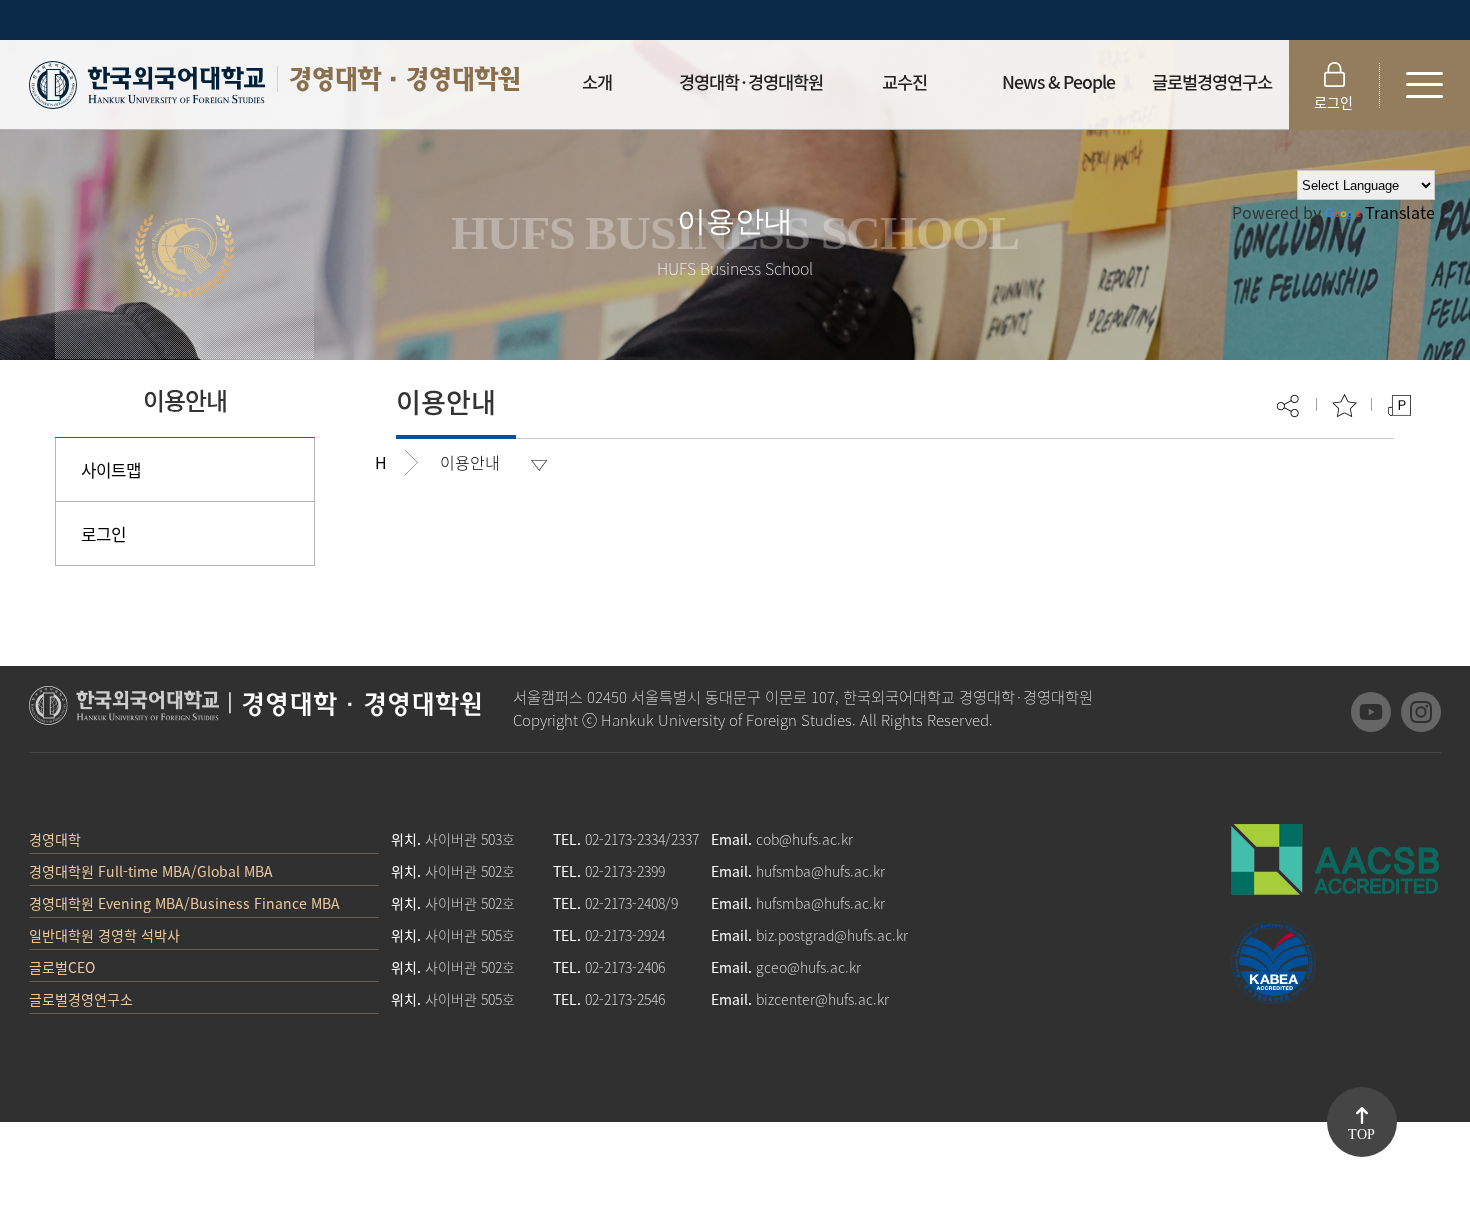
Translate (1400, 212)
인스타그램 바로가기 (1421, 712)
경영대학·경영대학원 (404, 79)
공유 (1289, 405)
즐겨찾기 (1344, 405)
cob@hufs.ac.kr (804, 839)
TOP (1361, 1134)
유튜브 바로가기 (1371, 712)
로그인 (1333, 102)
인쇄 (1399, 405)
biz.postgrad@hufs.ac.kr (832, 935)
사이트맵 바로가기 (1425, 85)
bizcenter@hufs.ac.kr (822, 999)
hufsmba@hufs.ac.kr (820, 871)
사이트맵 (111, 469)
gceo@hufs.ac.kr (808, 967)
